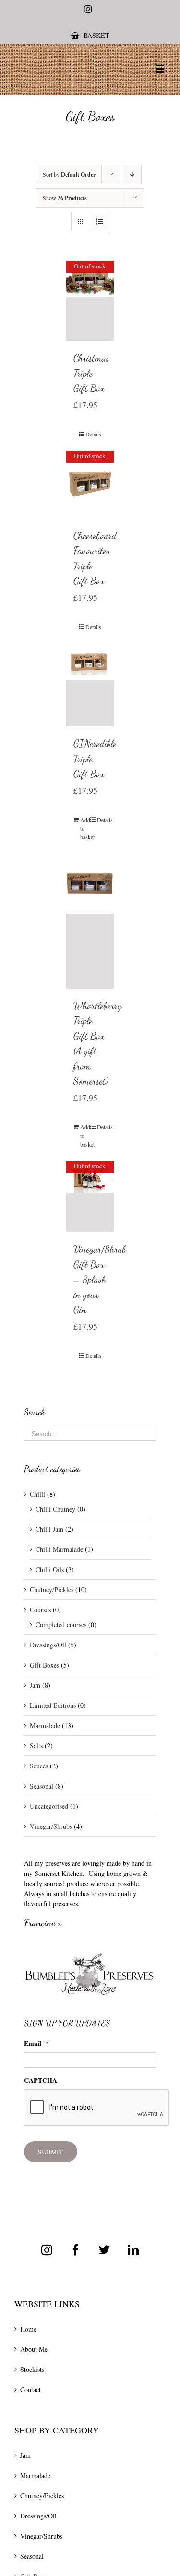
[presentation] (97, 2108)
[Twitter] (104, 2250)
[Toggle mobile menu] (161, 68)
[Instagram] (47, 2250)
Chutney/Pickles (52, 1590)
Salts (36, 1746)
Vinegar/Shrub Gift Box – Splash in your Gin (100, 1279)
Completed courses (61, 1625)
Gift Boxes (44, 1665)
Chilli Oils (50, 1569)
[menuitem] (90, 35)
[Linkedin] (133, 2250)
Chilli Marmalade (59, 1549)
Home (28, 2329)
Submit (51, 2152)
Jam (35, 1685)
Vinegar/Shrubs (51, 1826)
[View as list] (100, 222)
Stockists (32, 2369)
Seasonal (42, 1786)
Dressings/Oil (48, 1645)
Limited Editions (53, 1705)
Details (93, 434)
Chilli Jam (49, 1529)
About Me (34, 2349)
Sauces (39, 1766)
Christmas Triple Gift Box (91, 373)
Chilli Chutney (55, 1509)
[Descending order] (132, 175)
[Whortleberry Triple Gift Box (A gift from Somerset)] (90, 921)
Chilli (37, 1494)
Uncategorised (49, 1806)
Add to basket (85, 828)
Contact (30, 2389)
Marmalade (45, 1725)
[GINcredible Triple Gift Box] (90, 685)
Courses (40, 1610)
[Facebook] (76, 2250)
